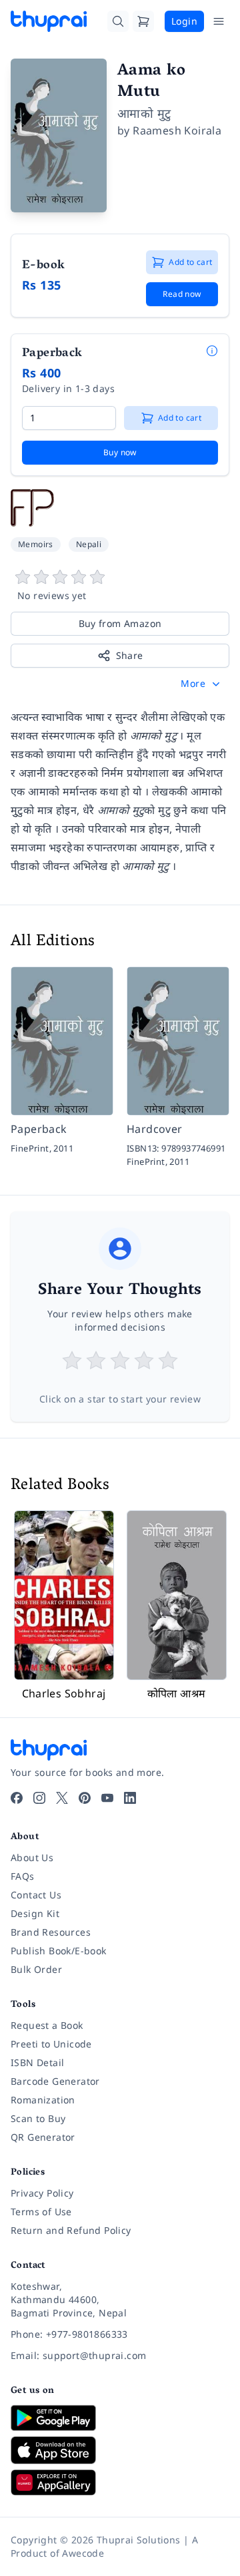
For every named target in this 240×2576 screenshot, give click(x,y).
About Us (32, 1857)
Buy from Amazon (120, 623)
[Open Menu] (219, 21)
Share (130, 655)
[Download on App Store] (120, 2451)
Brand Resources (51, 1932)
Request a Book (47, 2025)
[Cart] (143, 21)
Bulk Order (36, 1969)
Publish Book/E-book (59, 1951)
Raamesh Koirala (177, 130)
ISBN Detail (37, 2062)
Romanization (43, 2100)
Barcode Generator (55, 2081)
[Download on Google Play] (120, 2418)
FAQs (23, 1876)
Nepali (89, 544)
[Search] (118, 21)
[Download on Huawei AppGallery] (120, 2482)
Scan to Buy (38, 2118)
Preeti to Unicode (51, 2044)
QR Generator (43, 2137)
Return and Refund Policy (71, 2230)
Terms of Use (41, 2212)
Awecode (83, 2553)
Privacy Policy (42, 2193)
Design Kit (35, 1913)
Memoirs (36, 544)
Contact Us (36, 1895)
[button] (202, 684)
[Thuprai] (49, 21)
